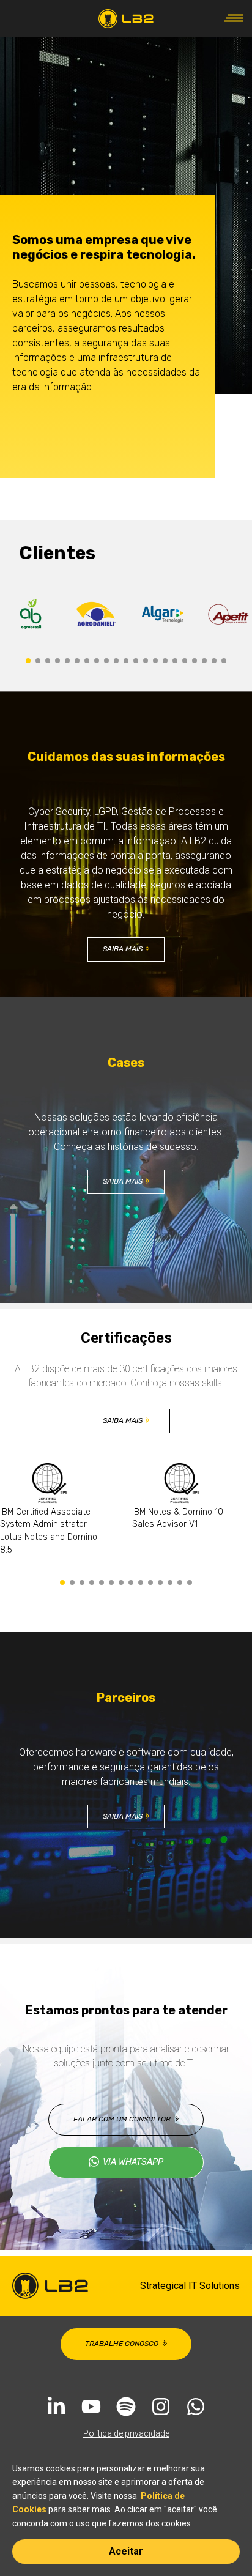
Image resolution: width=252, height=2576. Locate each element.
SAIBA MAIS (123, 949)
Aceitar (126, 2551)
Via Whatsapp (133, 2162)
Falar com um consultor (122, 2119)
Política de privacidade (126, 2433)
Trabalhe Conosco (122, 2344)
